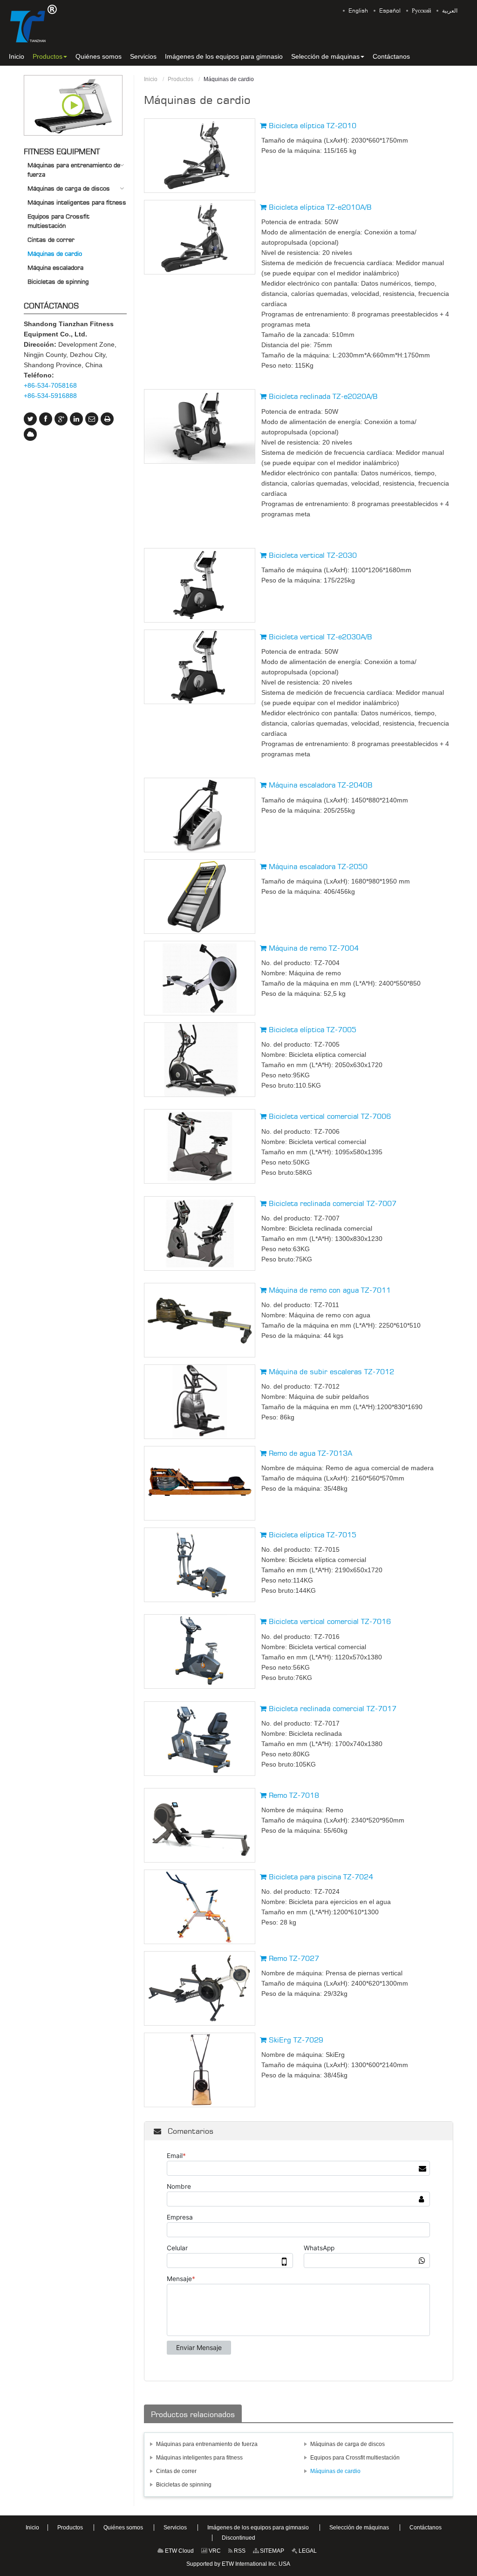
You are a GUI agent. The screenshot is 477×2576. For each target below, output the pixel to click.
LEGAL (307, 2551)
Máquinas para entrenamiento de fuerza (207, 2444)
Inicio (151, 79)
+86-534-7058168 (50, 385)
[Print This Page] (107, 419)
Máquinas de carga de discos (348, 2444)
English (358, 11)
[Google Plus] (61, 419)
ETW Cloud (179, 2551)
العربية (450, 11)
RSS (239, 2551)
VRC (214, 2551)
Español (390, 11)
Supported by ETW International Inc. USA (238, 2564)
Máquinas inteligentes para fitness (199, 2458)
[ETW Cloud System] (30, 434)
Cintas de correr (176, 2471)
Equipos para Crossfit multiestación (355, 2458)
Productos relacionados (193, 2414)
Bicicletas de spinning (184, 2485)
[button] (50, 56)
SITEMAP (271, 2551)
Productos (181, 79)
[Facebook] (46, 419)
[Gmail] (92, 419)
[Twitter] (30, 419)
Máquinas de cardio (335, 2471)
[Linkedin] (76, 419)
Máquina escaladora (55, 267)
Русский (421, 11)
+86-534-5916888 (50, 396)
